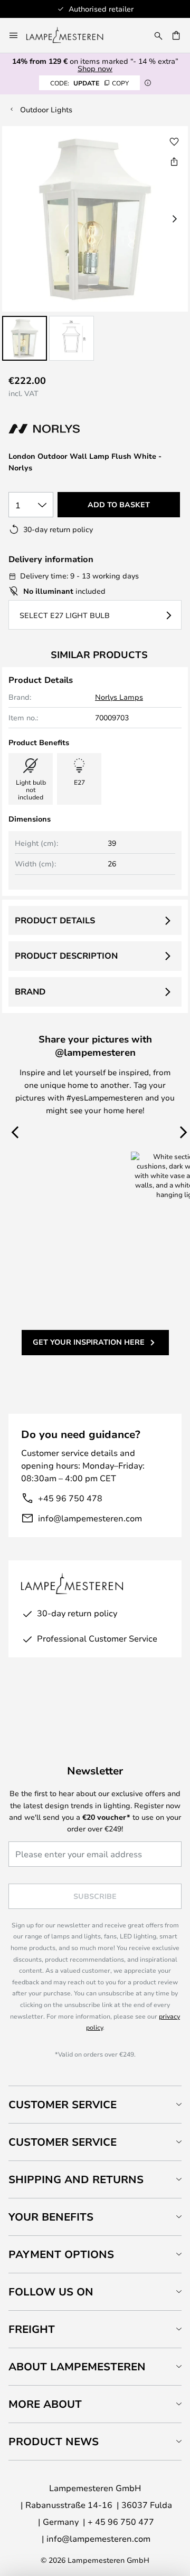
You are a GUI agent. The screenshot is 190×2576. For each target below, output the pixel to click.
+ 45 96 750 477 (121, 2521)
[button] (25, 338)
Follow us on (51, 2292)
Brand (30, 991)
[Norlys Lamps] (65, 429)
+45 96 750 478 (70, 1498)
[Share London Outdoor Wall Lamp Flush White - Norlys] (174, 161)
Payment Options (61, 2254)
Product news (54, 2441)
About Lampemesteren (77, 2366)
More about (45, 2404)
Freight (32, 2329)
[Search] (158, 35)
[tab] (95, 2104)
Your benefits (51, 2217)
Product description (66, 956)
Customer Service (63, 2104)
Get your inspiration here (89, 1342)
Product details (55, 920)
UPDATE (89, 83)
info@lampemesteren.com (90, 1518)
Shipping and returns (76, 2179)
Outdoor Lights (46, 109)
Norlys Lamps (119, 697)
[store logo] (71, 35)
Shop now (95, 68)
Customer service (63, 2142)
